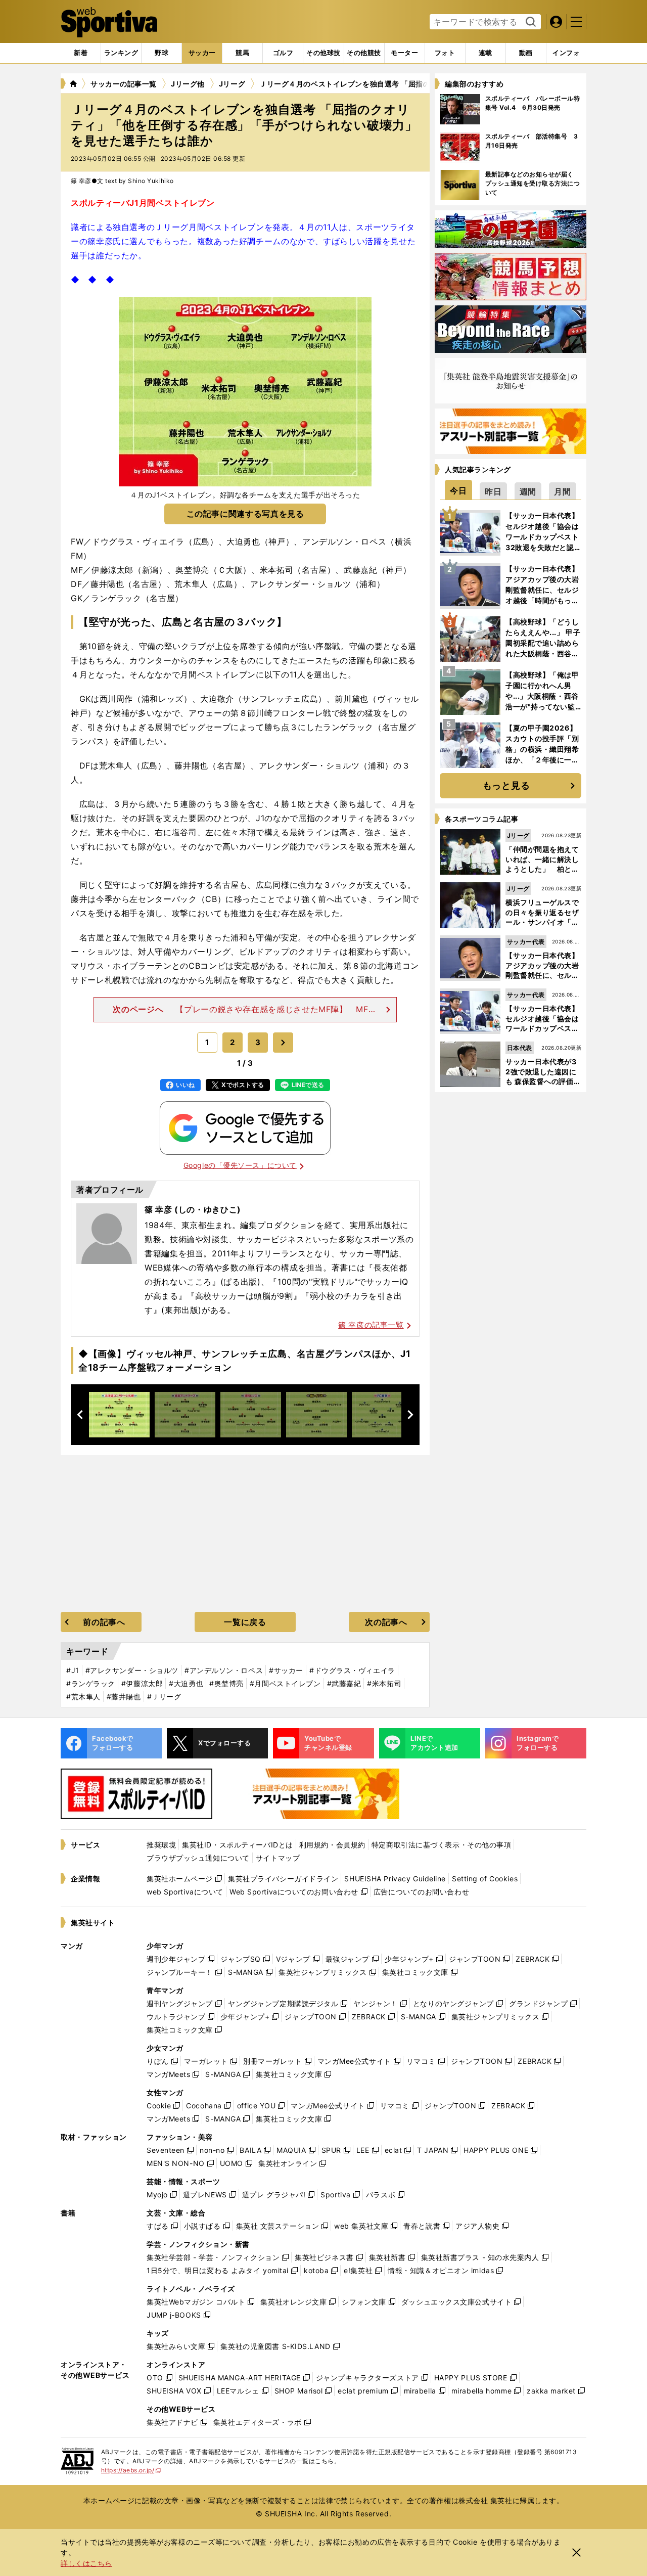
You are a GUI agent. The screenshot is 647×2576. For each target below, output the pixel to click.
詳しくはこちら (86, 2563)
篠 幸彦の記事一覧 (371, 1325)
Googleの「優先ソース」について (240, 1165)
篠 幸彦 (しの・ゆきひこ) (193, 1209)
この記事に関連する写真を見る (245, 514)
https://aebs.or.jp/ (131, 2470)
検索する (529, 22)
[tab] (161, 53)
